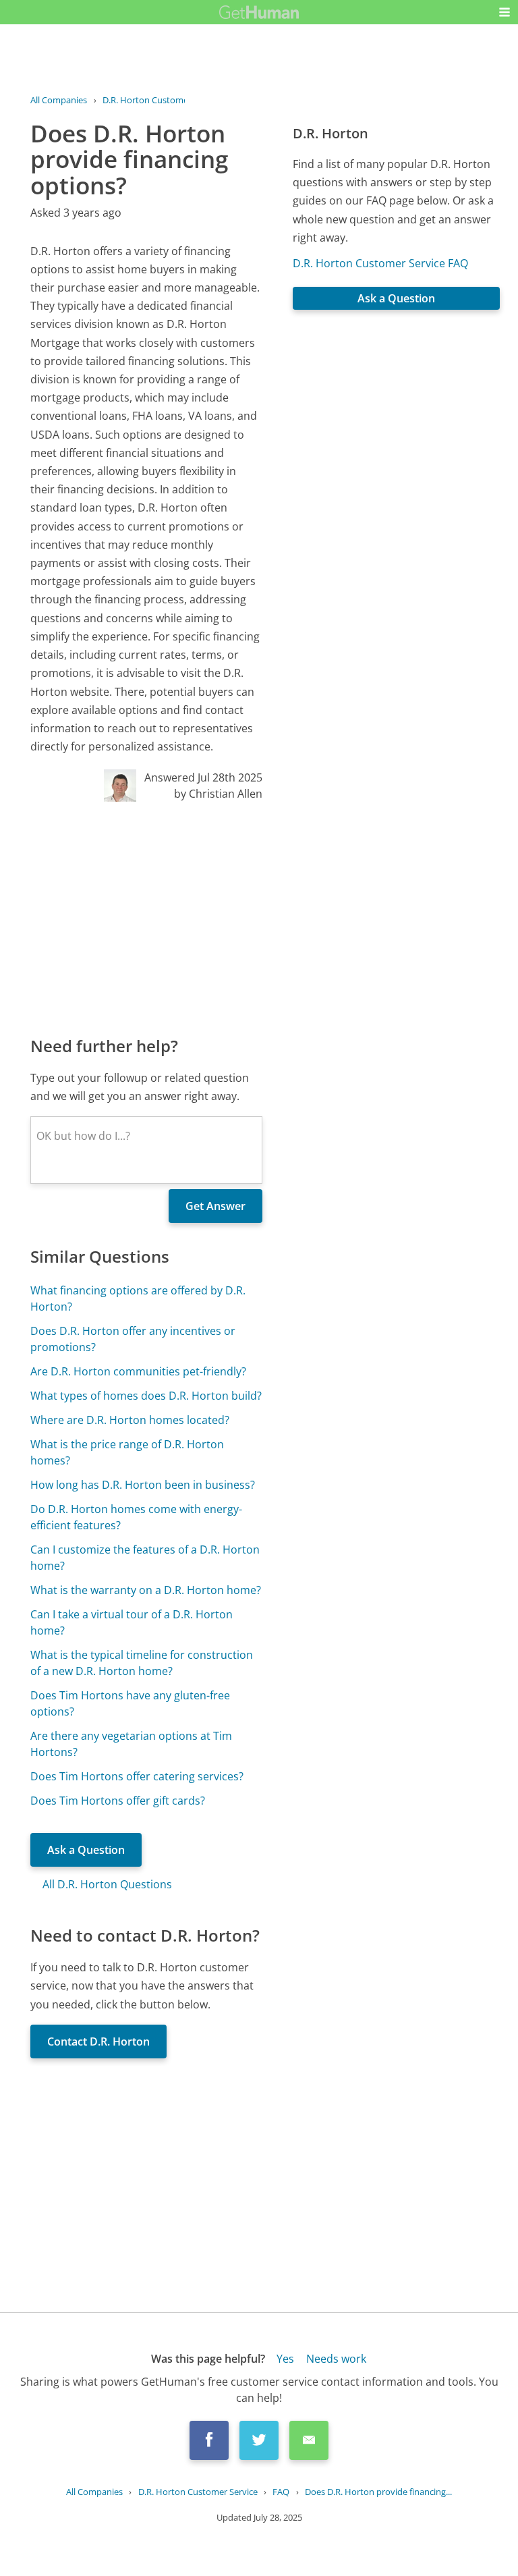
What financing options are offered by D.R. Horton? (138, 1298)
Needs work (336, 2359)
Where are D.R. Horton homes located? (130, 1420)
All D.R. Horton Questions (107, 1884)
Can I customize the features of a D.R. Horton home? (145, 1558)
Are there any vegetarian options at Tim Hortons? (131, 1744)
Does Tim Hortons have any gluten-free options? (130, 1703)
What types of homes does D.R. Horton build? (146, 1396)
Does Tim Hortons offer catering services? (137, 1776)
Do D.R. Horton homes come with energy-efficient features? (136, 1517)
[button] (505, 12)
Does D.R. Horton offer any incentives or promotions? (133, 1339)
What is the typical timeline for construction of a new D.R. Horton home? (142, 1663)
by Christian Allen (218, 794)
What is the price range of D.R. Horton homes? (127, 1452)
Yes (285, 2359)
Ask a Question (86, 1850)
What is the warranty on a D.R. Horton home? (146, 1590)
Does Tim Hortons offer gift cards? (118, 1801)
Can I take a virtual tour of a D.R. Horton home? (132, 1622)
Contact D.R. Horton (98, 2041)
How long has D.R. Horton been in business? (143, 1485)
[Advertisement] (146, 918)
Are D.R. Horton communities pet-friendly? (138, 1371)
